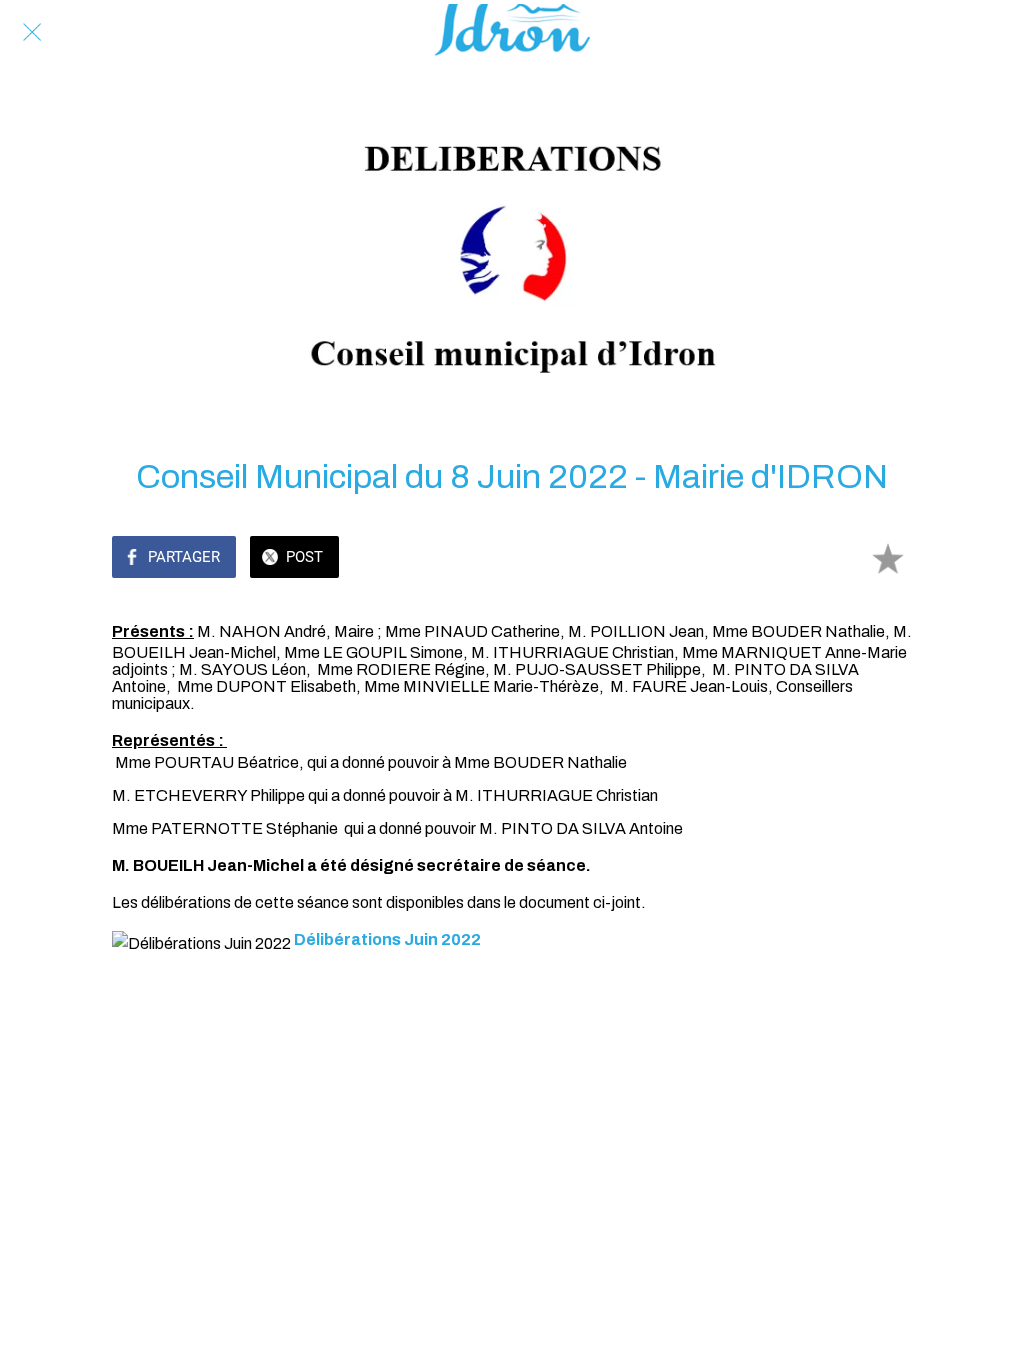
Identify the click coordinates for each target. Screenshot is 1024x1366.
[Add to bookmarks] (888, 559)
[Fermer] (32, 32)
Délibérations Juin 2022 (387, 939)
